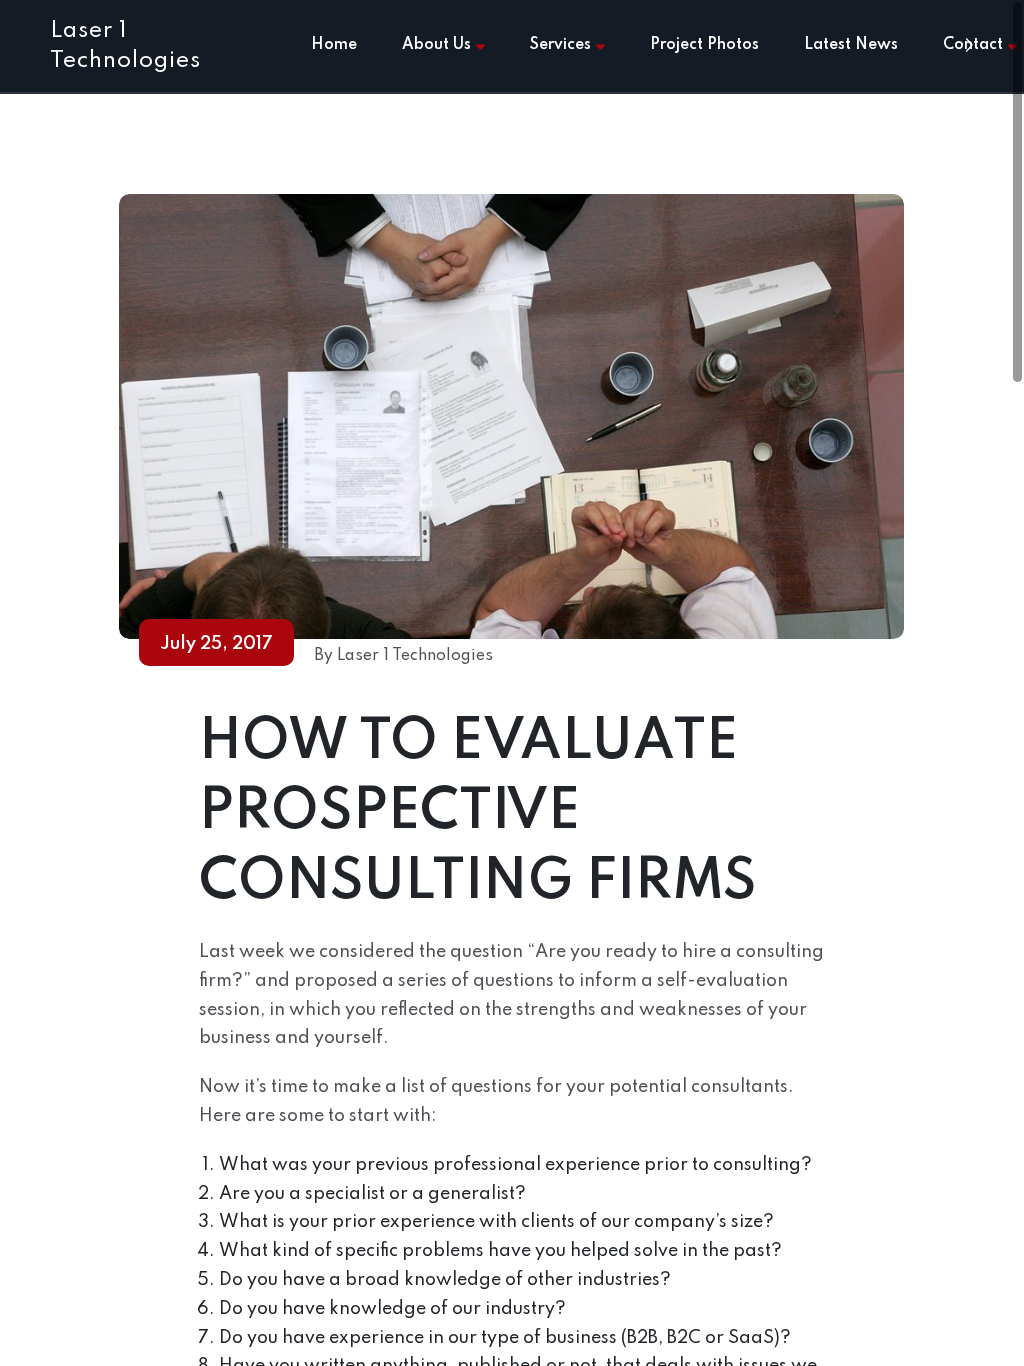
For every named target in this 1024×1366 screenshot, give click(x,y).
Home (334, 45)
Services (560, 45)
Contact (973, 45)
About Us (436, 45)
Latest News (851, 45)
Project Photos (704, 45)
